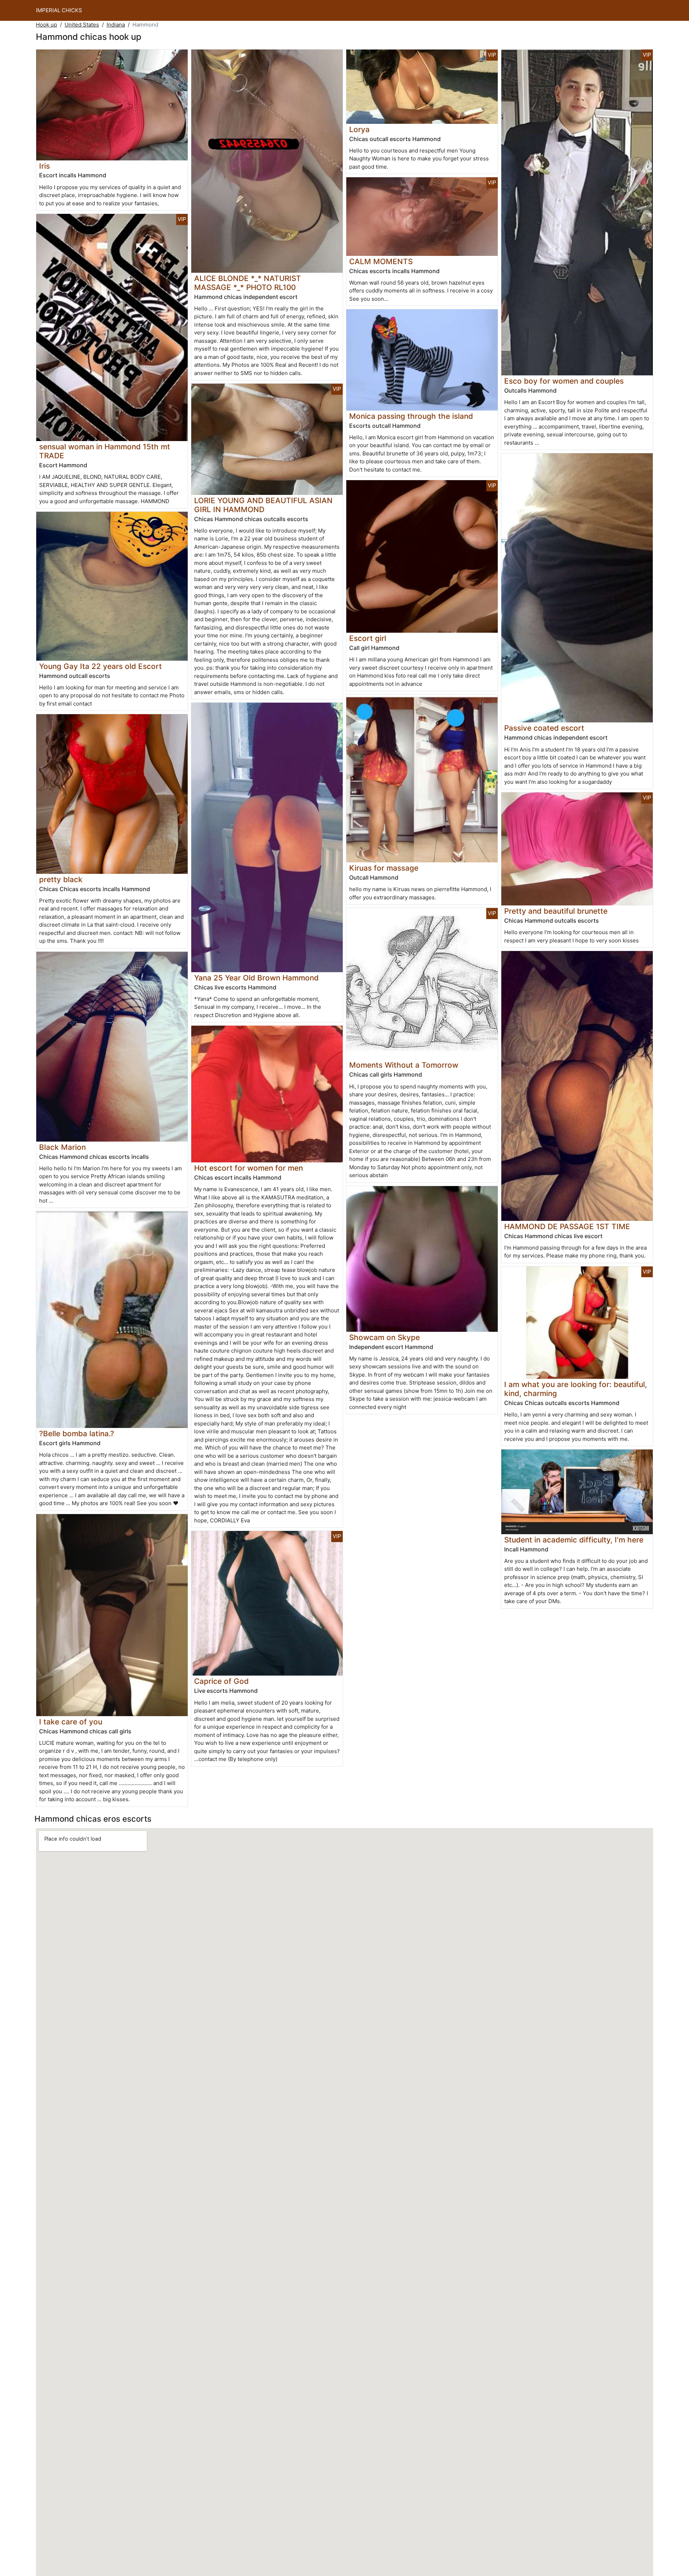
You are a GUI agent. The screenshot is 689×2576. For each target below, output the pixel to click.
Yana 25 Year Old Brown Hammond (256, 978)
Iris (44, 166)
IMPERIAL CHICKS (59, 10)
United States (82, 25)
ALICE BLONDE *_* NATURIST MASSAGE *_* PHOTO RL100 (248, 283)
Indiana (116, 25)
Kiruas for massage (384, 868)
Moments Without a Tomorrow (404, 1065)
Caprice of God (221, 1681)
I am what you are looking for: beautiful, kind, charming (576, 1389)
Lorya (359, 129)
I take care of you (71, 1722)
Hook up (46, 25)
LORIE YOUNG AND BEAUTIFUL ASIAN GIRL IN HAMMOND (263, 505)
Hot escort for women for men (249, 1168)
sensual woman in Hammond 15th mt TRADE (105, 451)
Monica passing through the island (411, 416)
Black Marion (62, 1147)
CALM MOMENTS (381, 261)
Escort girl (368, 638)
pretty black (61, 879)
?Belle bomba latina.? (77, 1434)
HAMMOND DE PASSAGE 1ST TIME (567, 1226)
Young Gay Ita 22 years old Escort (100, 666)
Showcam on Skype (385, 1337)
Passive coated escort (544, 728)
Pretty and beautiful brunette (556, 911)
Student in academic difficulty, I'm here (574, 1540)
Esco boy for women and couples (564, 381)
